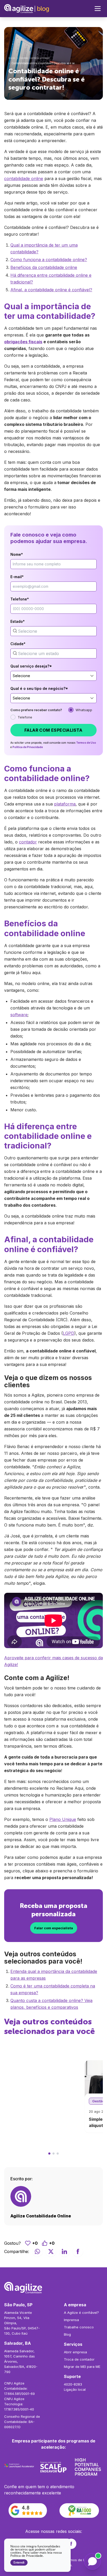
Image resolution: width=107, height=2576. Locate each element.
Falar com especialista (53, 730)
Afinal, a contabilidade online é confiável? (51, 290)
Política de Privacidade (28, 747)
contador (28, 842)
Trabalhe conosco (79, 2327)
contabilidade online (24, 179)
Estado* (18, 621)
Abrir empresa (75, 2352)
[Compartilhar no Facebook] (78, 2251)
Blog (67, 2334)
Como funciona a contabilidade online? (49, 260)
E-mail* (17, 577)
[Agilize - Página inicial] (53, 2288)
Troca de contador (79, 2359)
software (19, 1015)
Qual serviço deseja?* (31, 666)
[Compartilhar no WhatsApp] (37, 2251)
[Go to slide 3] (58, 2154)
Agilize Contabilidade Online (41, 2216)
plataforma (65, 804)
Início (12, 58)
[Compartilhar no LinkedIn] (64, 2251)
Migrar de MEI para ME (82, 2367)
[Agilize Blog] (27, 9)
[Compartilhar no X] (51, 2251)
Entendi (19, 2562)
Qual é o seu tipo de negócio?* (39, 688)
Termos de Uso (86, 743)
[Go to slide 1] (49, 2154)
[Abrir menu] (98, 9)
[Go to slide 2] (53, 2154)
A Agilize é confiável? (81, 2313)
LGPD (69, 1333)
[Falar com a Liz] (92, 2561)
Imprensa (71, 2320)
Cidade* (18, 644)
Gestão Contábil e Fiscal (35, 58)
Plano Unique (63, 1819)
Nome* (17, 554)
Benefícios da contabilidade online (44, 267)
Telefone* (20, 599)
